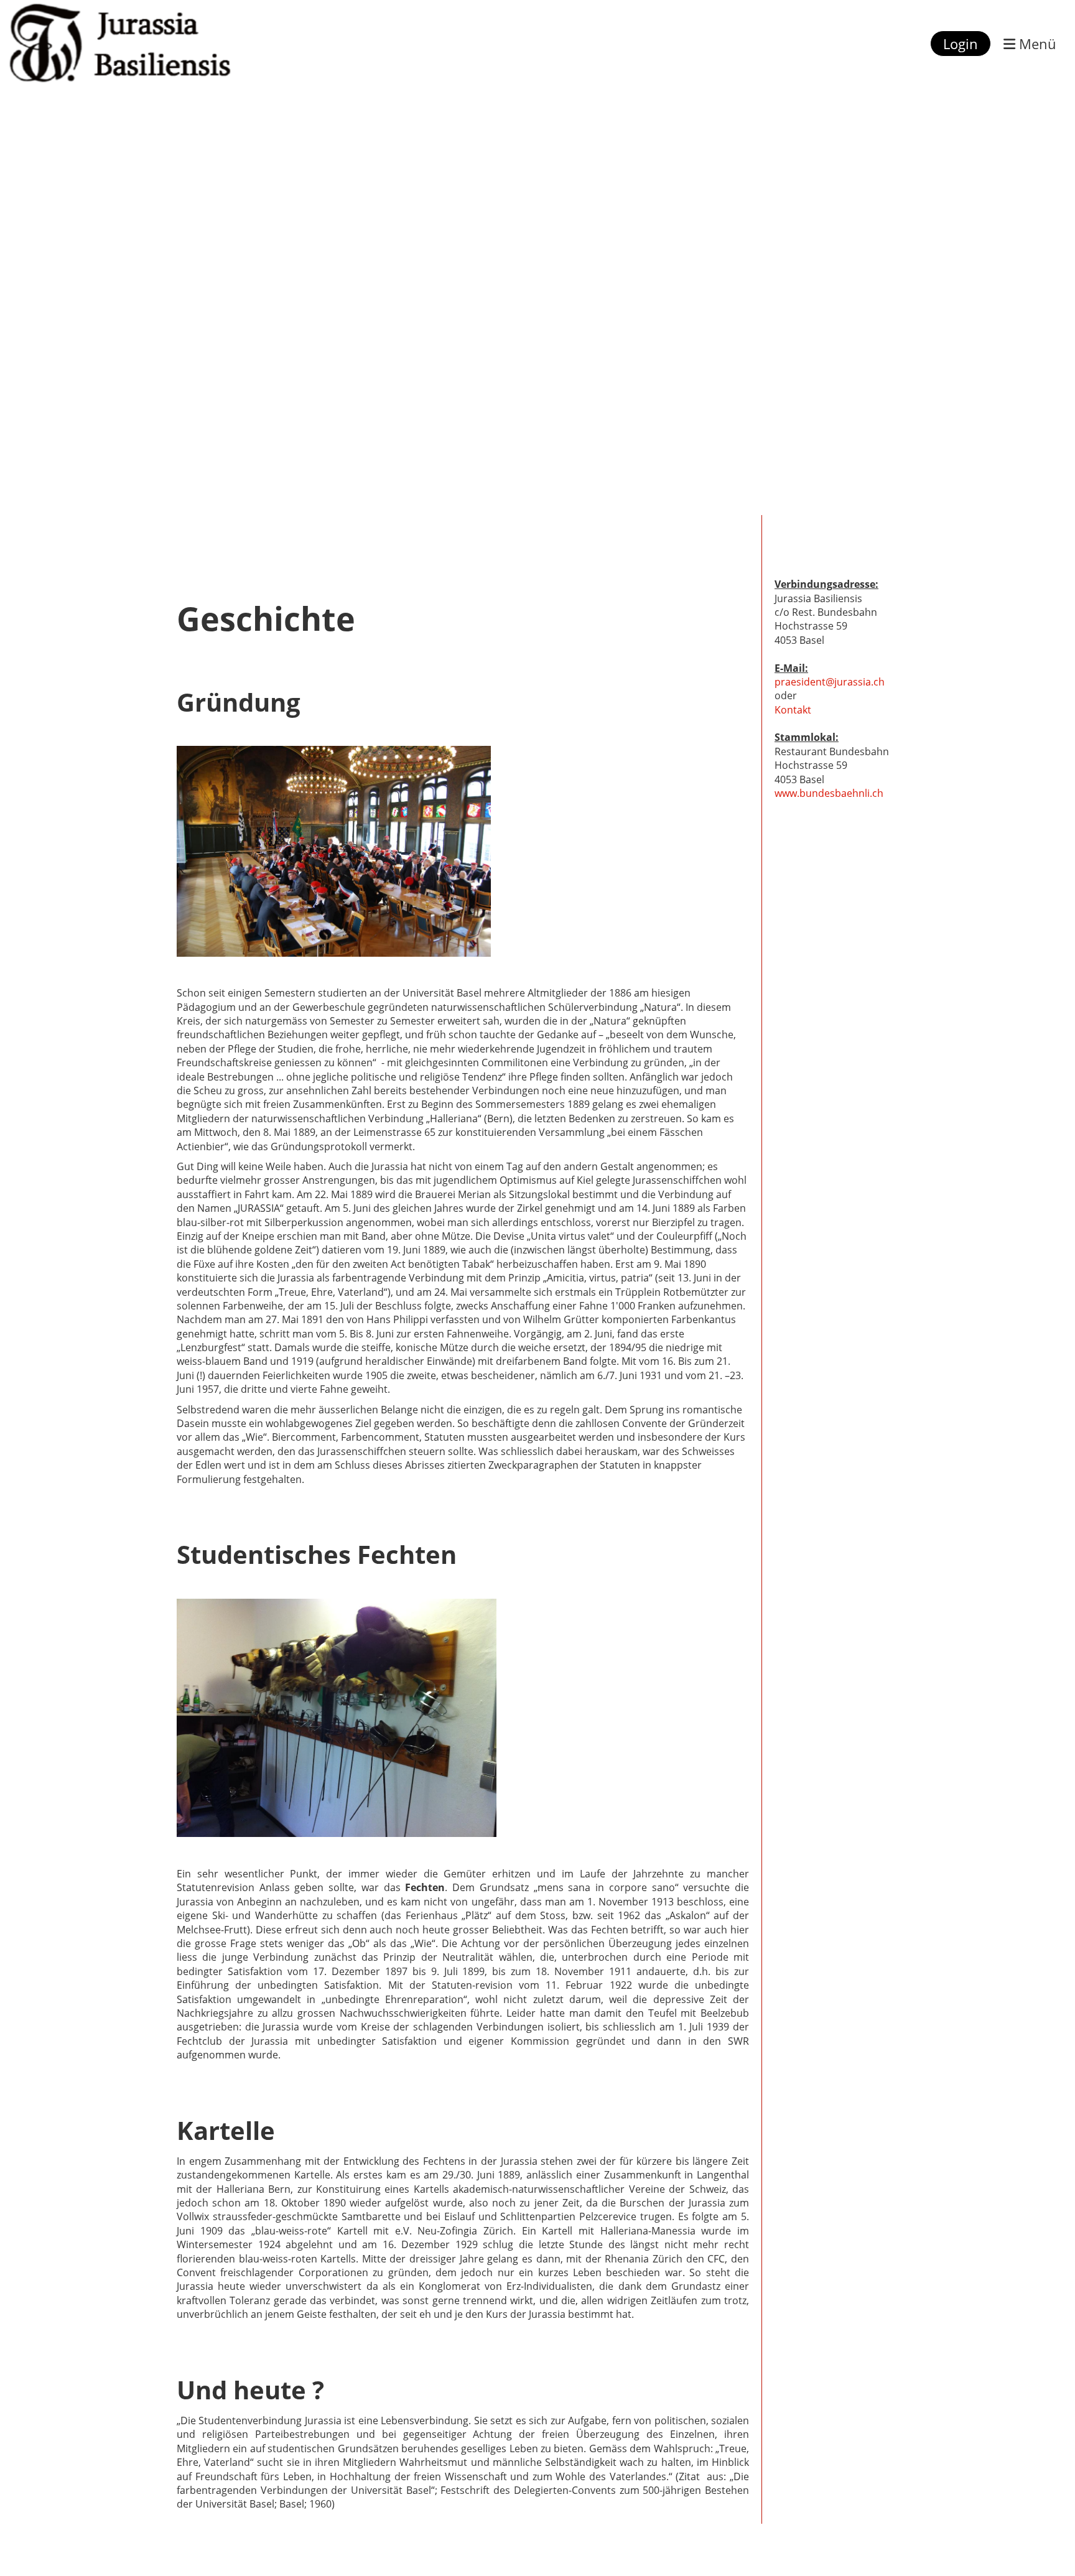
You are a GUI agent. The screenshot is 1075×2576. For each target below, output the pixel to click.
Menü (1036, 44)
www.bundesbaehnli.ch (829, 793)
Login (961, 44)
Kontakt (793, 710)
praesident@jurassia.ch (830, 682)
